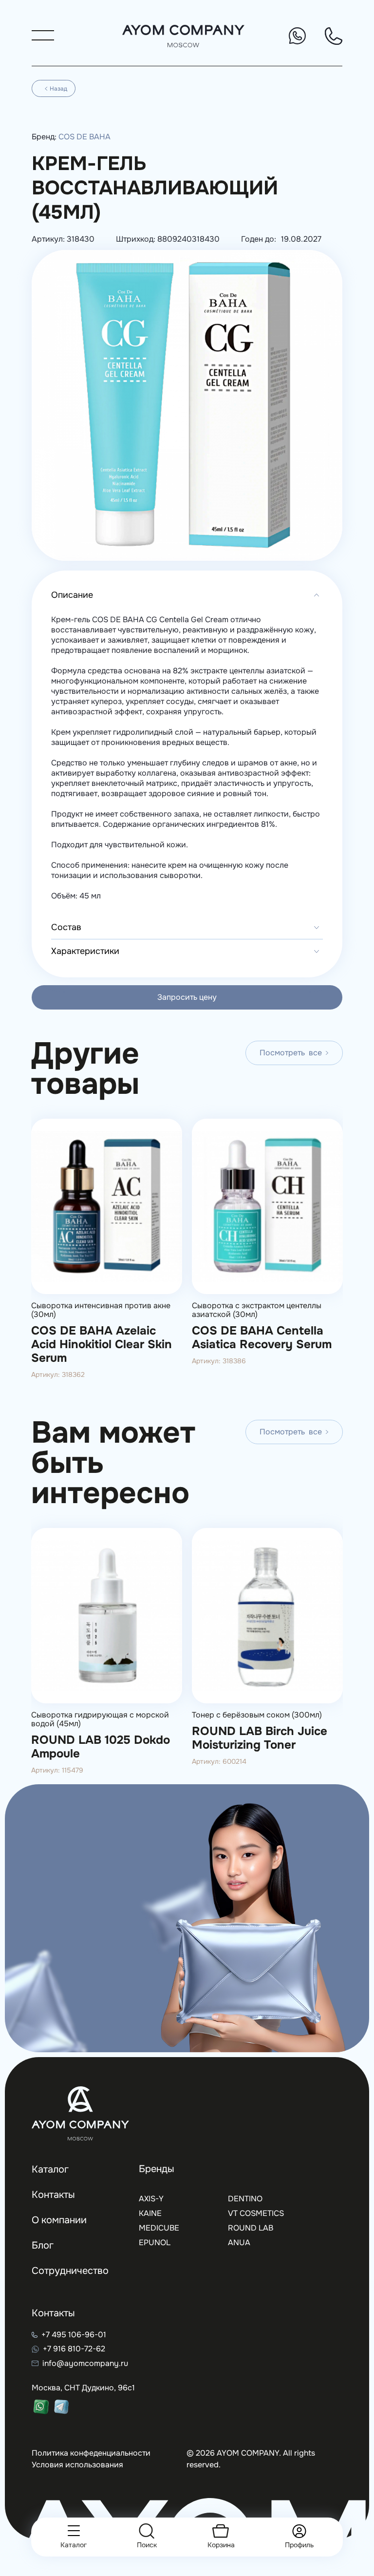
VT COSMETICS (256, 2213)
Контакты (53, 2195)
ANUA (239, 2242)
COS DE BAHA (84, 137)
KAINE (150, 2213)
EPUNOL (155, 2242)
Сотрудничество (70, 2271)
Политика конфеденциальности (91, 2453)
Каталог (50, 2169)
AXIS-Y (151, 2199)
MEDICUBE (159, 2228)
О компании (59, 2220)
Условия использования (77, 2465)
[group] (107, 1252)
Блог (43, 2245)
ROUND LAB (251, 2228)
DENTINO (245, 2199)
